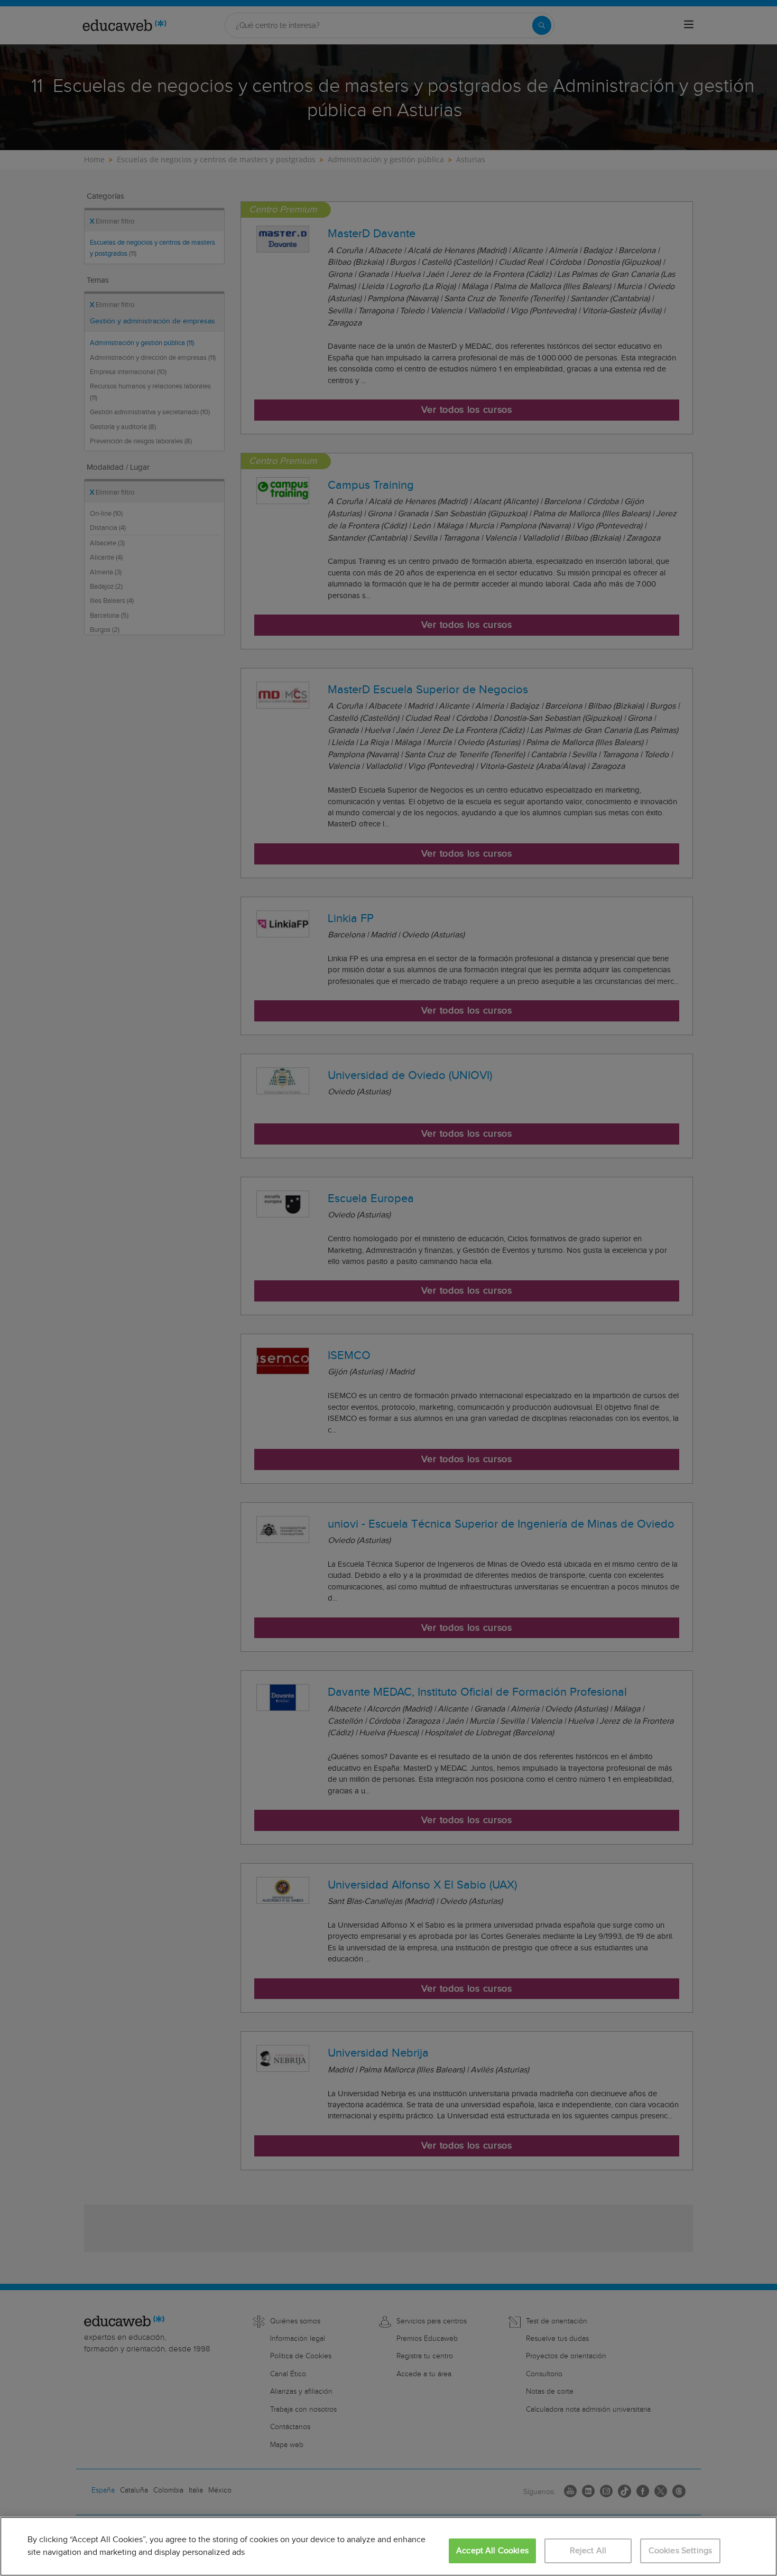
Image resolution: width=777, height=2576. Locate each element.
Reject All (588, 2551)
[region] (388, 2546)
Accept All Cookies (492, 2551)
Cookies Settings (681, 2551)
